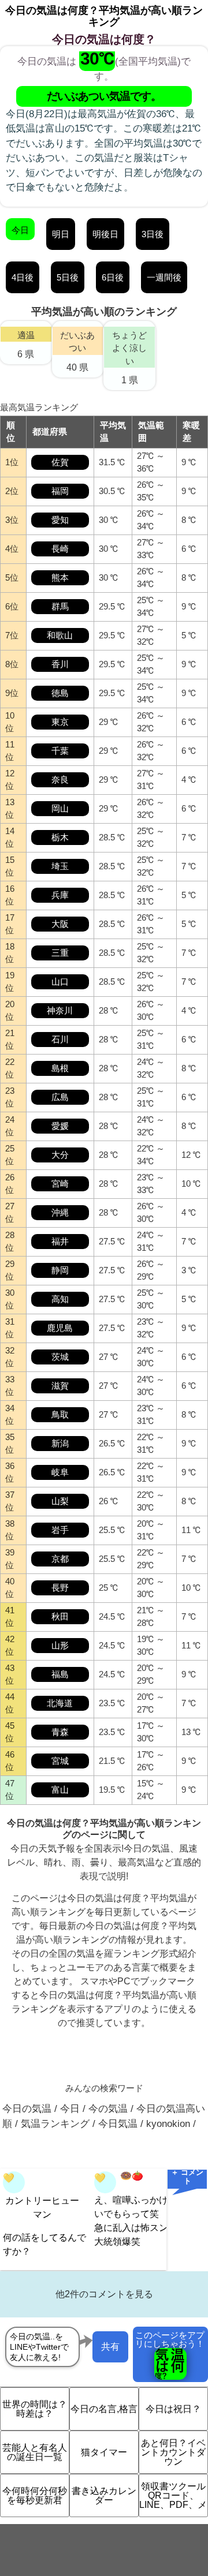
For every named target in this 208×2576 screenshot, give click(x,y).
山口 (60, 982)
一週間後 (164, 277)
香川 (60, 664)
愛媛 (60, 1126)
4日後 (23, 277)
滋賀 (60, 1386)
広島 (60, 1097)
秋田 (60, 1616)
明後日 (105, 234)
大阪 (60, 924)
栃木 (60, 837)
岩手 (60, 1530)
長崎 (60, 549)
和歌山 (60, 635)
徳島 (60, 693)
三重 (60, 953)
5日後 (68, 277)
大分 (60, 1155)
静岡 (60, 1270)
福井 (60, 1241)
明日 (61, 234)
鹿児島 (60, 1328)
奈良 (60, 779)
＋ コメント (187, 2177)
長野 (60, 1588)
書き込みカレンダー (104, 2495)
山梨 (60, 1501)
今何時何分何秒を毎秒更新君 (35, 2495)
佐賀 (60, 462)
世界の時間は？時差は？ (35, 2409)
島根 (60, 1068)
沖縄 (60, 1212)
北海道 (60, 1703)
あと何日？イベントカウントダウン (173, 2452)
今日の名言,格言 (104, 2409)
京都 (60, 1559)
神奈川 (60, 1010)
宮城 (60, 1761)
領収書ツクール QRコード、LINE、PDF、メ (173, 2495)
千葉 (60, 751)
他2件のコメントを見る (104, 2294)
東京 (60, 722)
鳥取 (60, 1414)
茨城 (60, 1357)
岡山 (60, 808)
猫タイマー (104, 2452)
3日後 (153, 234)
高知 (60, 1299)
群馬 (60, 606)
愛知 (60, 520)
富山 (60, 1790)
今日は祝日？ (173, 2409)
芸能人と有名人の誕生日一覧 (35, 2452)
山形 (60, 1645)
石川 (60, 1039)
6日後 (113, 277)
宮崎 (60, 1184)
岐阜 (60, 1472)
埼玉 (60, 866)
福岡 (60, 491)
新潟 (60, 1443)
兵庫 (60, 895)
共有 (110, 2347)
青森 (60, 1732)
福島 (60, 1674)
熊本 (60, 577)
